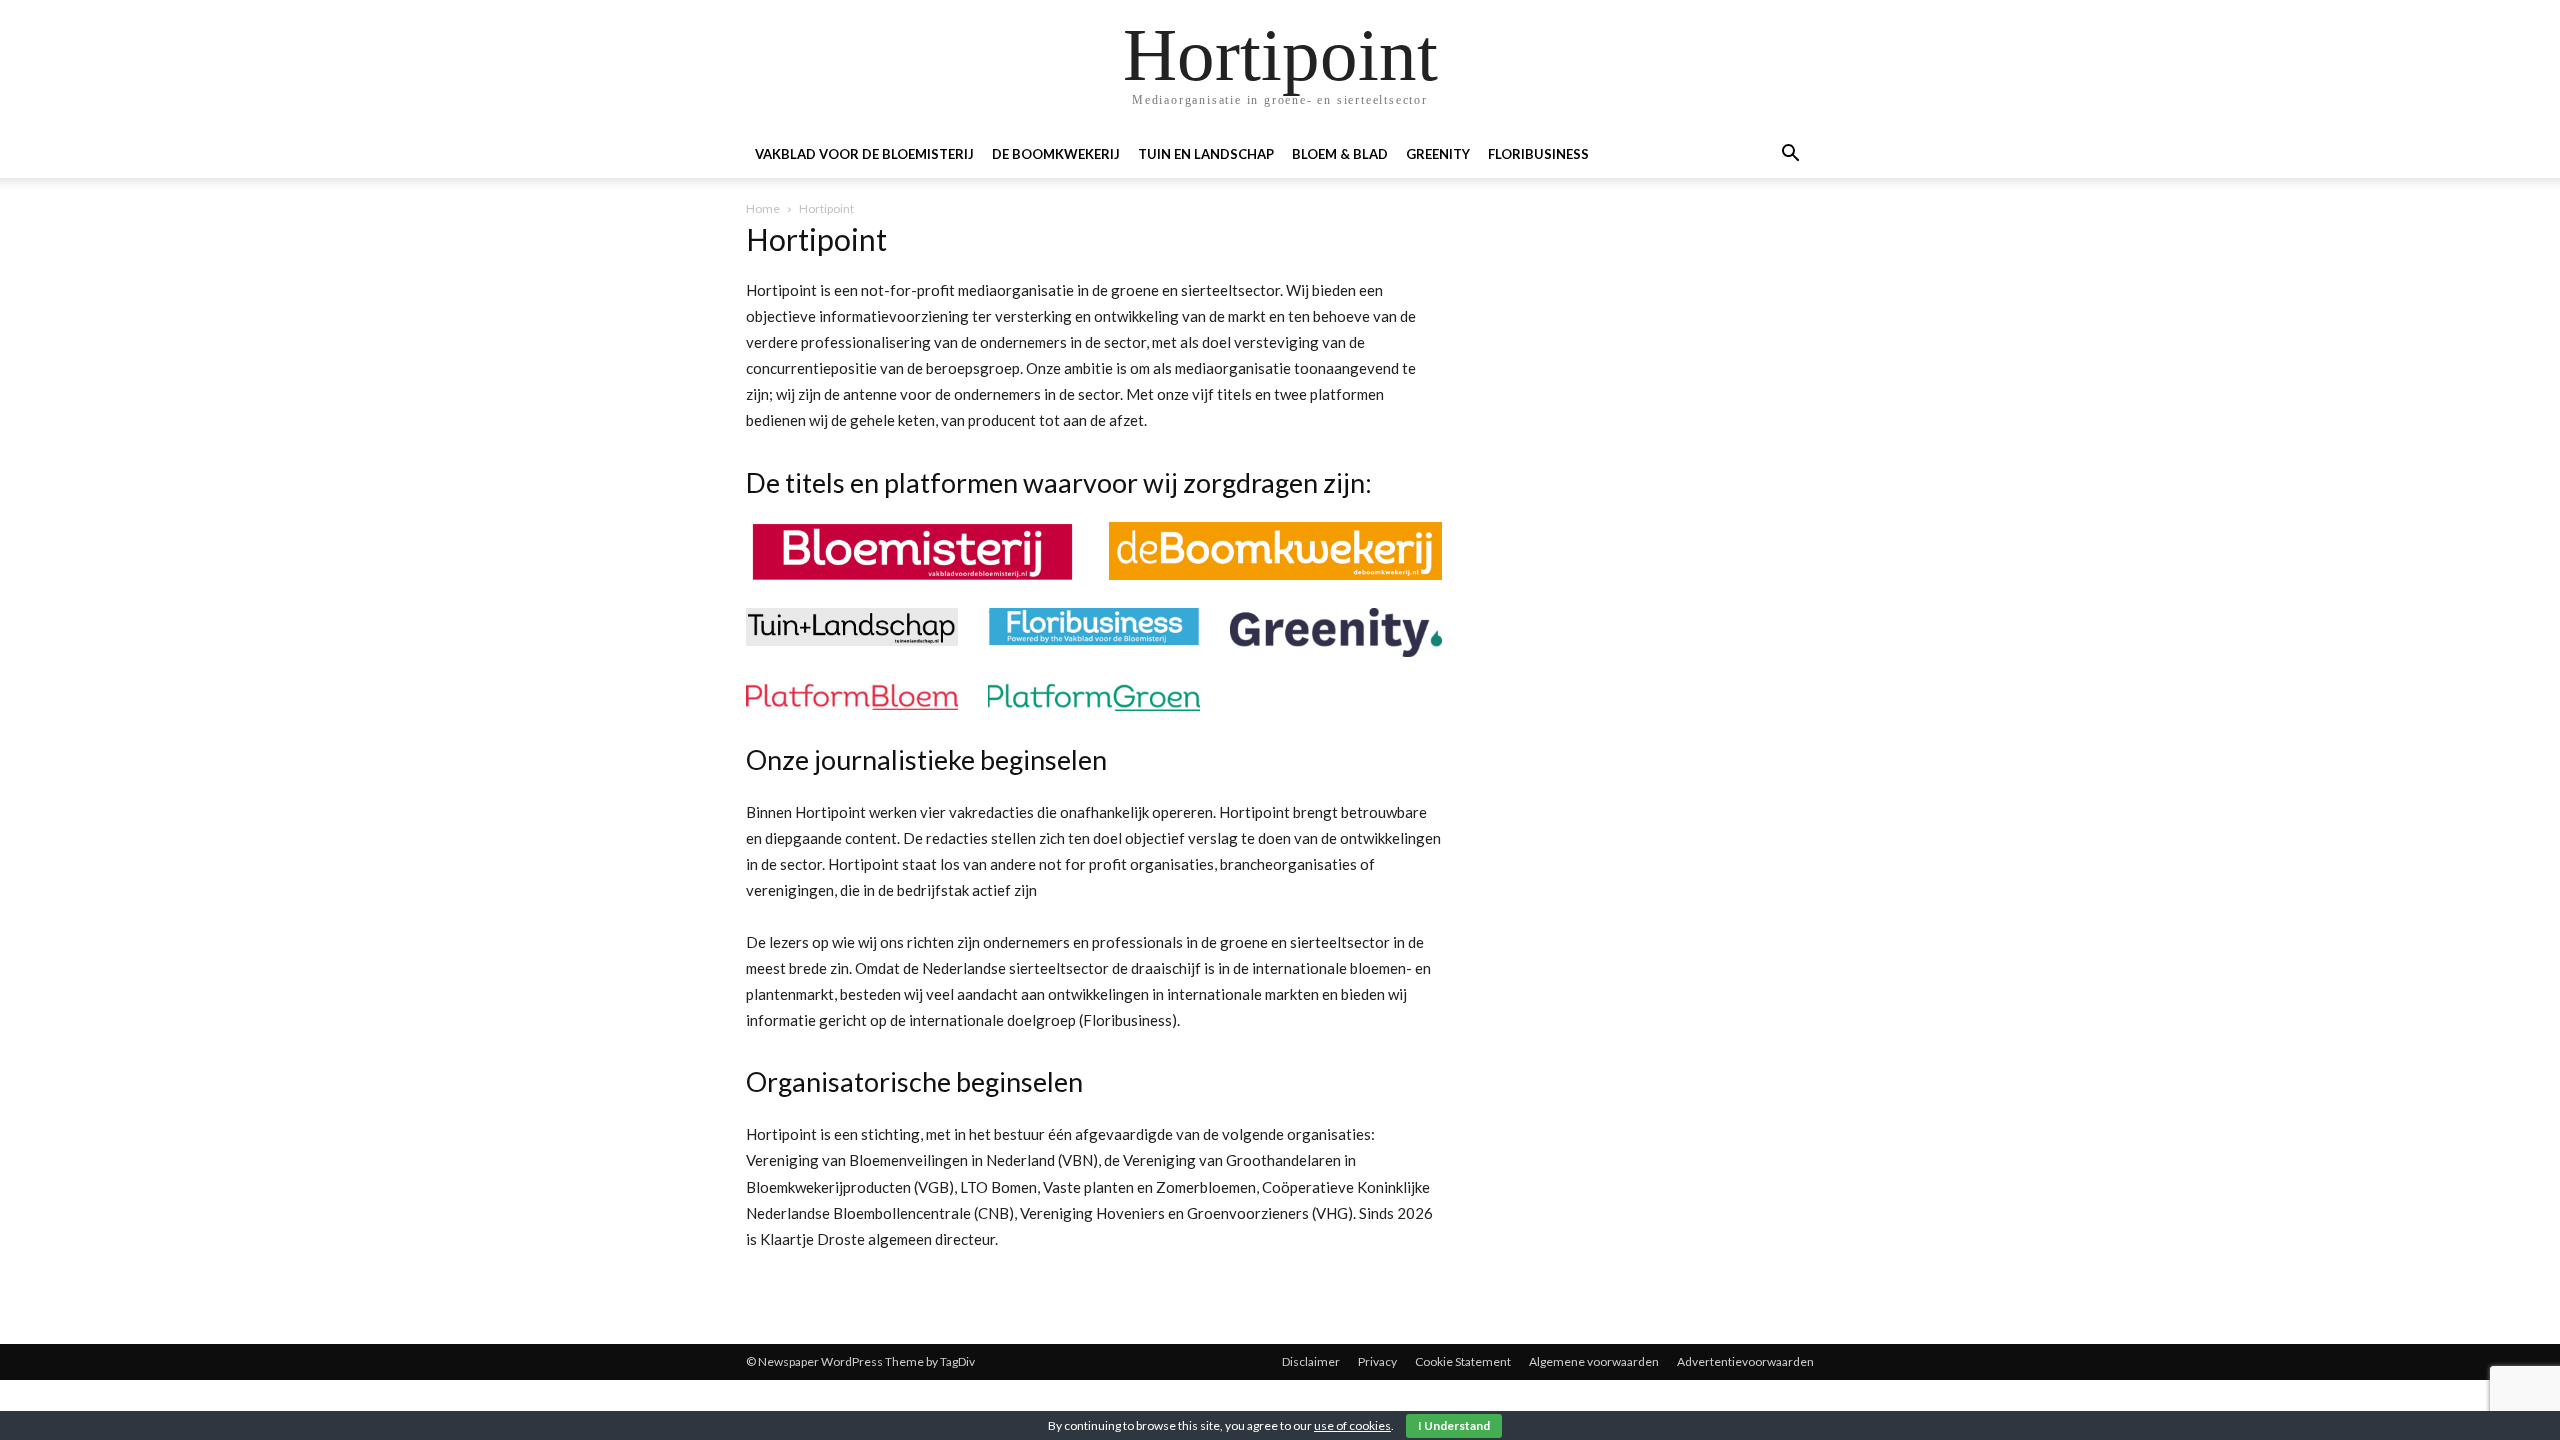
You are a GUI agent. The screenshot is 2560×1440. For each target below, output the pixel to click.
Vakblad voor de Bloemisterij (864, 154)
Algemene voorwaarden (1594, 1361)
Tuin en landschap (1206, 154)
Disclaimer (1311, 1361)
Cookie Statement (1463, 1361)
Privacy (1377, 1361)
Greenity (1438, 154)
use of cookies (1352, 1425)
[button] (1790, 155)
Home (763, 208)
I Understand (1454, 1425)
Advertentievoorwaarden (1745, 1361)
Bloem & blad (1340, 154)
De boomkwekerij (1056, 154)
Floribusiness (1538, 154)
